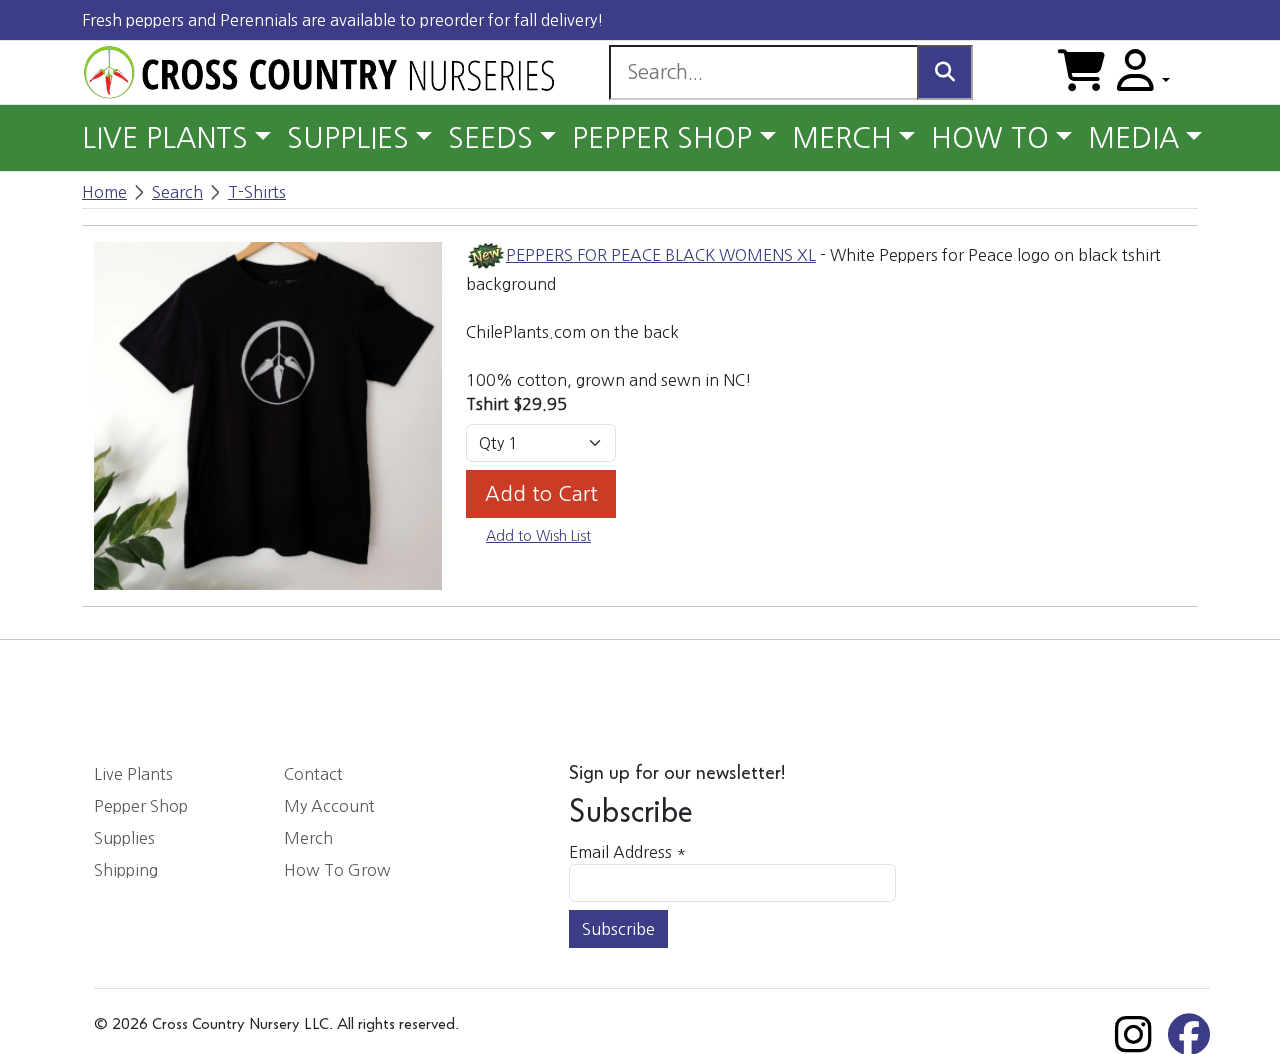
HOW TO (990, 138)
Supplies (124, 838)
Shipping (126, 870)
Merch (308, 838)
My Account (329, 806)
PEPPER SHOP (662, 138)
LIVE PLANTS (165, 138)
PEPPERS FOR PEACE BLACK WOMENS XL (661, 255)
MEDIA (1133, 138)
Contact (313, 774)
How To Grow (337, 870)
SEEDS (490, 138)
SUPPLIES (348, 138)
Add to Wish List (538, 536)
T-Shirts (257, 192)
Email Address (627, 852)
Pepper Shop (141, 806)
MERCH (842, 138)
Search (177, 192)
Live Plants (133, 774)
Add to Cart (541, 494)
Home (104, 192)
